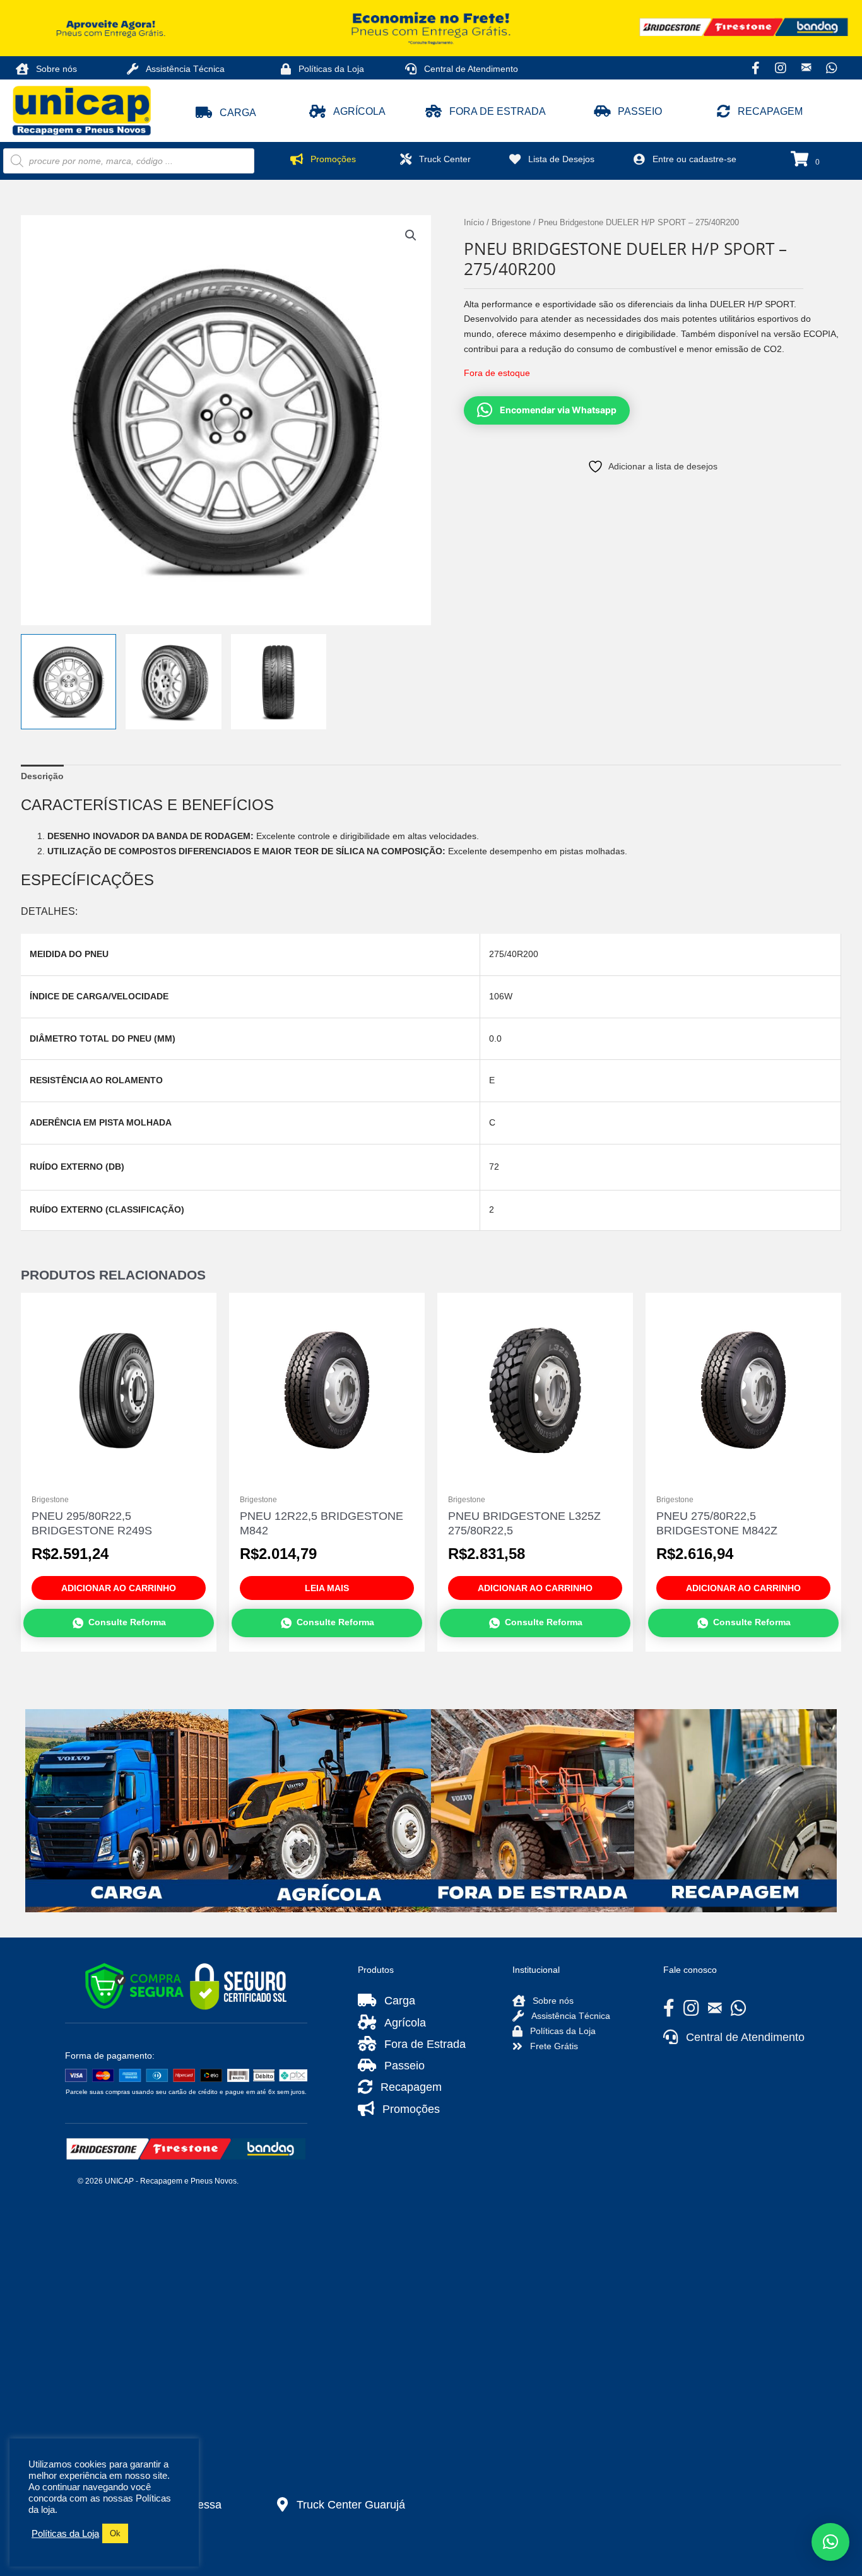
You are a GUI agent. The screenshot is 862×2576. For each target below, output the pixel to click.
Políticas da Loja (65, 2534)
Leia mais (327, 1588)
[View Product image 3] (279, 682)
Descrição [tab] (42, 776)
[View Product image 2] (173, 682)
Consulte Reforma (127, 1622)
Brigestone (511, 222)
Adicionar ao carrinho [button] (119, 1588)
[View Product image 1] (68, 682)
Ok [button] (115, 2533)
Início (474, 222)
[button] (226, 113)
